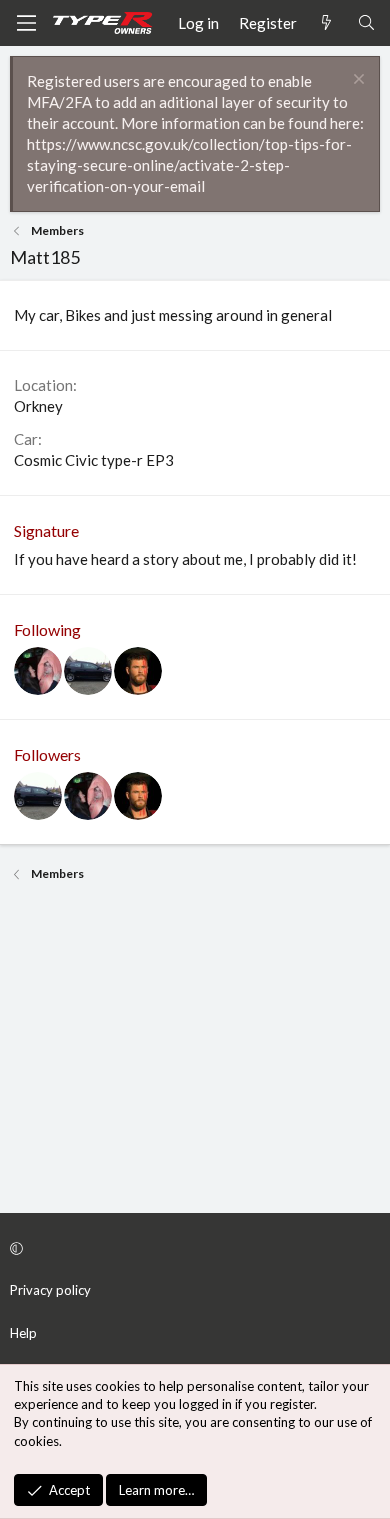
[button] (192, 1248)
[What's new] (326, 23)
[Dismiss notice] (356, 81)
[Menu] (26, 23)
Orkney (38, 406)
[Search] (366, 23)
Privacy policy (50, 1290)
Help (23, 1333)
